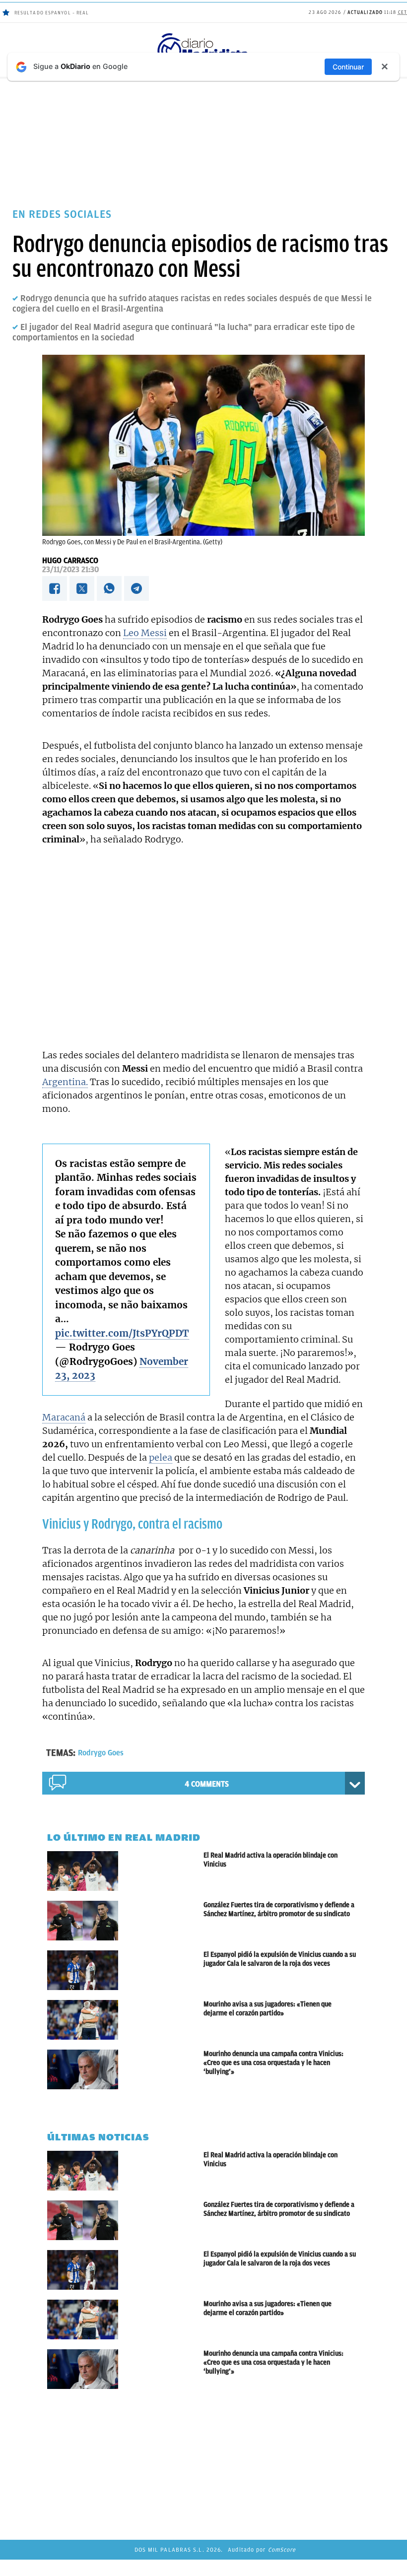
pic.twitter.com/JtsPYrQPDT (122, 1333)
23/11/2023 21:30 (70, 570)
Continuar (348, 67)
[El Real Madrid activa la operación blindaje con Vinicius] (125, 1871)
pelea (161, 1457)
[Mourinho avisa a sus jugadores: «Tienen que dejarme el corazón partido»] (125, 2020)
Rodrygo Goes (101, 1753)
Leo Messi (145, 633)
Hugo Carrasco (70, 561)
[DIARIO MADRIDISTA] (203, 35)
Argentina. (65, 1082)
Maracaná (64, 1417)
